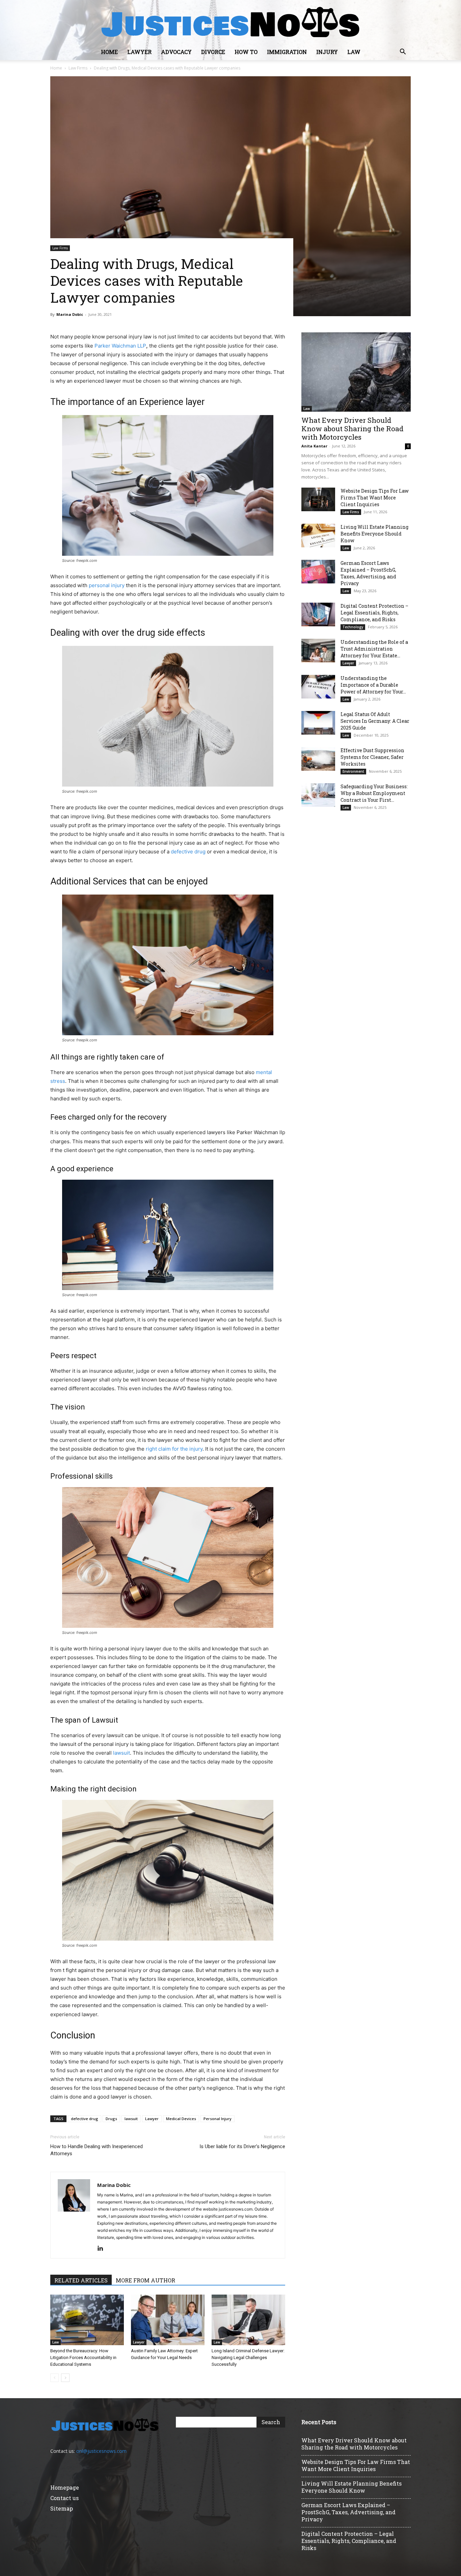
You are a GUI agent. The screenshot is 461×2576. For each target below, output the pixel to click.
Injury (327, 52)
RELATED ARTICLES (81, 2280)
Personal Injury (218, 2119)
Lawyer (139, 52)
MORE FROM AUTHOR (145, 2280)
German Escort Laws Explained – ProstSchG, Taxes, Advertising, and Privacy (368, 573)
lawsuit (121, 1753)
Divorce (213, 52)
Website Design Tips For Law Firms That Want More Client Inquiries (375, 498)
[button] (403, 52)
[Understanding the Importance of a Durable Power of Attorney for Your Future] (318, 687)
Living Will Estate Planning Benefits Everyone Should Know (374, 534)
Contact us (64, 2498)
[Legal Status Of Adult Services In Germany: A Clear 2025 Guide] (318, 723)
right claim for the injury (174, 1449)
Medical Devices (181, 2119)
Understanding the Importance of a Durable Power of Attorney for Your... (373, 685)
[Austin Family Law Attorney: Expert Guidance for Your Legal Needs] (168, 2320)
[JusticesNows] (231, 22)
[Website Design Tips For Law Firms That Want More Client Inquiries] (318, 499)
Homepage (65, 2487)
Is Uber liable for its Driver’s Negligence (242, 2146)
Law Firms (78, 68)
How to (246, 52)
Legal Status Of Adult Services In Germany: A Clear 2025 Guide (375, 721)
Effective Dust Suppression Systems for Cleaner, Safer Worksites (372, 757)
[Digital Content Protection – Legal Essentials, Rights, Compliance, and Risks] (318, 614)
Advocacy (176, 52)
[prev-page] (55, 2378)
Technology (353, 627)
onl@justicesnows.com (101, 2451)
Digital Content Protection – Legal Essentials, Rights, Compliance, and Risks (374, 613)
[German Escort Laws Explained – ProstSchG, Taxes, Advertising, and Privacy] (318, 572)
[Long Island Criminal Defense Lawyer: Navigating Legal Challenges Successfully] (248, 2320)
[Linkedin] (103, 2249)
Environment (353, 771)
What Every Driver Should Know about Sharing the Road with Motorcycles (352, 429)
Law (354, 52)
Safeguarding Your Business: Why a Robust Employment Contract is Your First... (374, 793)
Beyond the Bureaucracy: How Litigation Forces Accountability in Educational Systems (83, 2358)
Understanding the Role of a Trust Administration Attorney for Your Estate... (374, 649)
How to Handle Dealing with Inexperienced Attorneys (97, 2150)
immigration (287, 52)
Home (109, 52)
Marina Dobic (70, 314)
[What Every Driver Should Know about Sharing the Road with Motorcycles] (356, 372)
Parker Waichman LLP (120, 346)
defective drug (188, 852)
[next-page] (65, 2378)
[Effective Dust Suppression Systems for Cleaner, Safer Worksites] (318, 759)
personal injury (107, 585)
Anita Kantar (314, 446)
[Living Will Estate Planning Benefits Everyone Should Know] (318, 536)
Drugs (111, 2119)
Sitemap (62, 2508)
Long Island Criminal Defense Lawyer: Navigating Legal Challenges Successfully (248, 2358)
